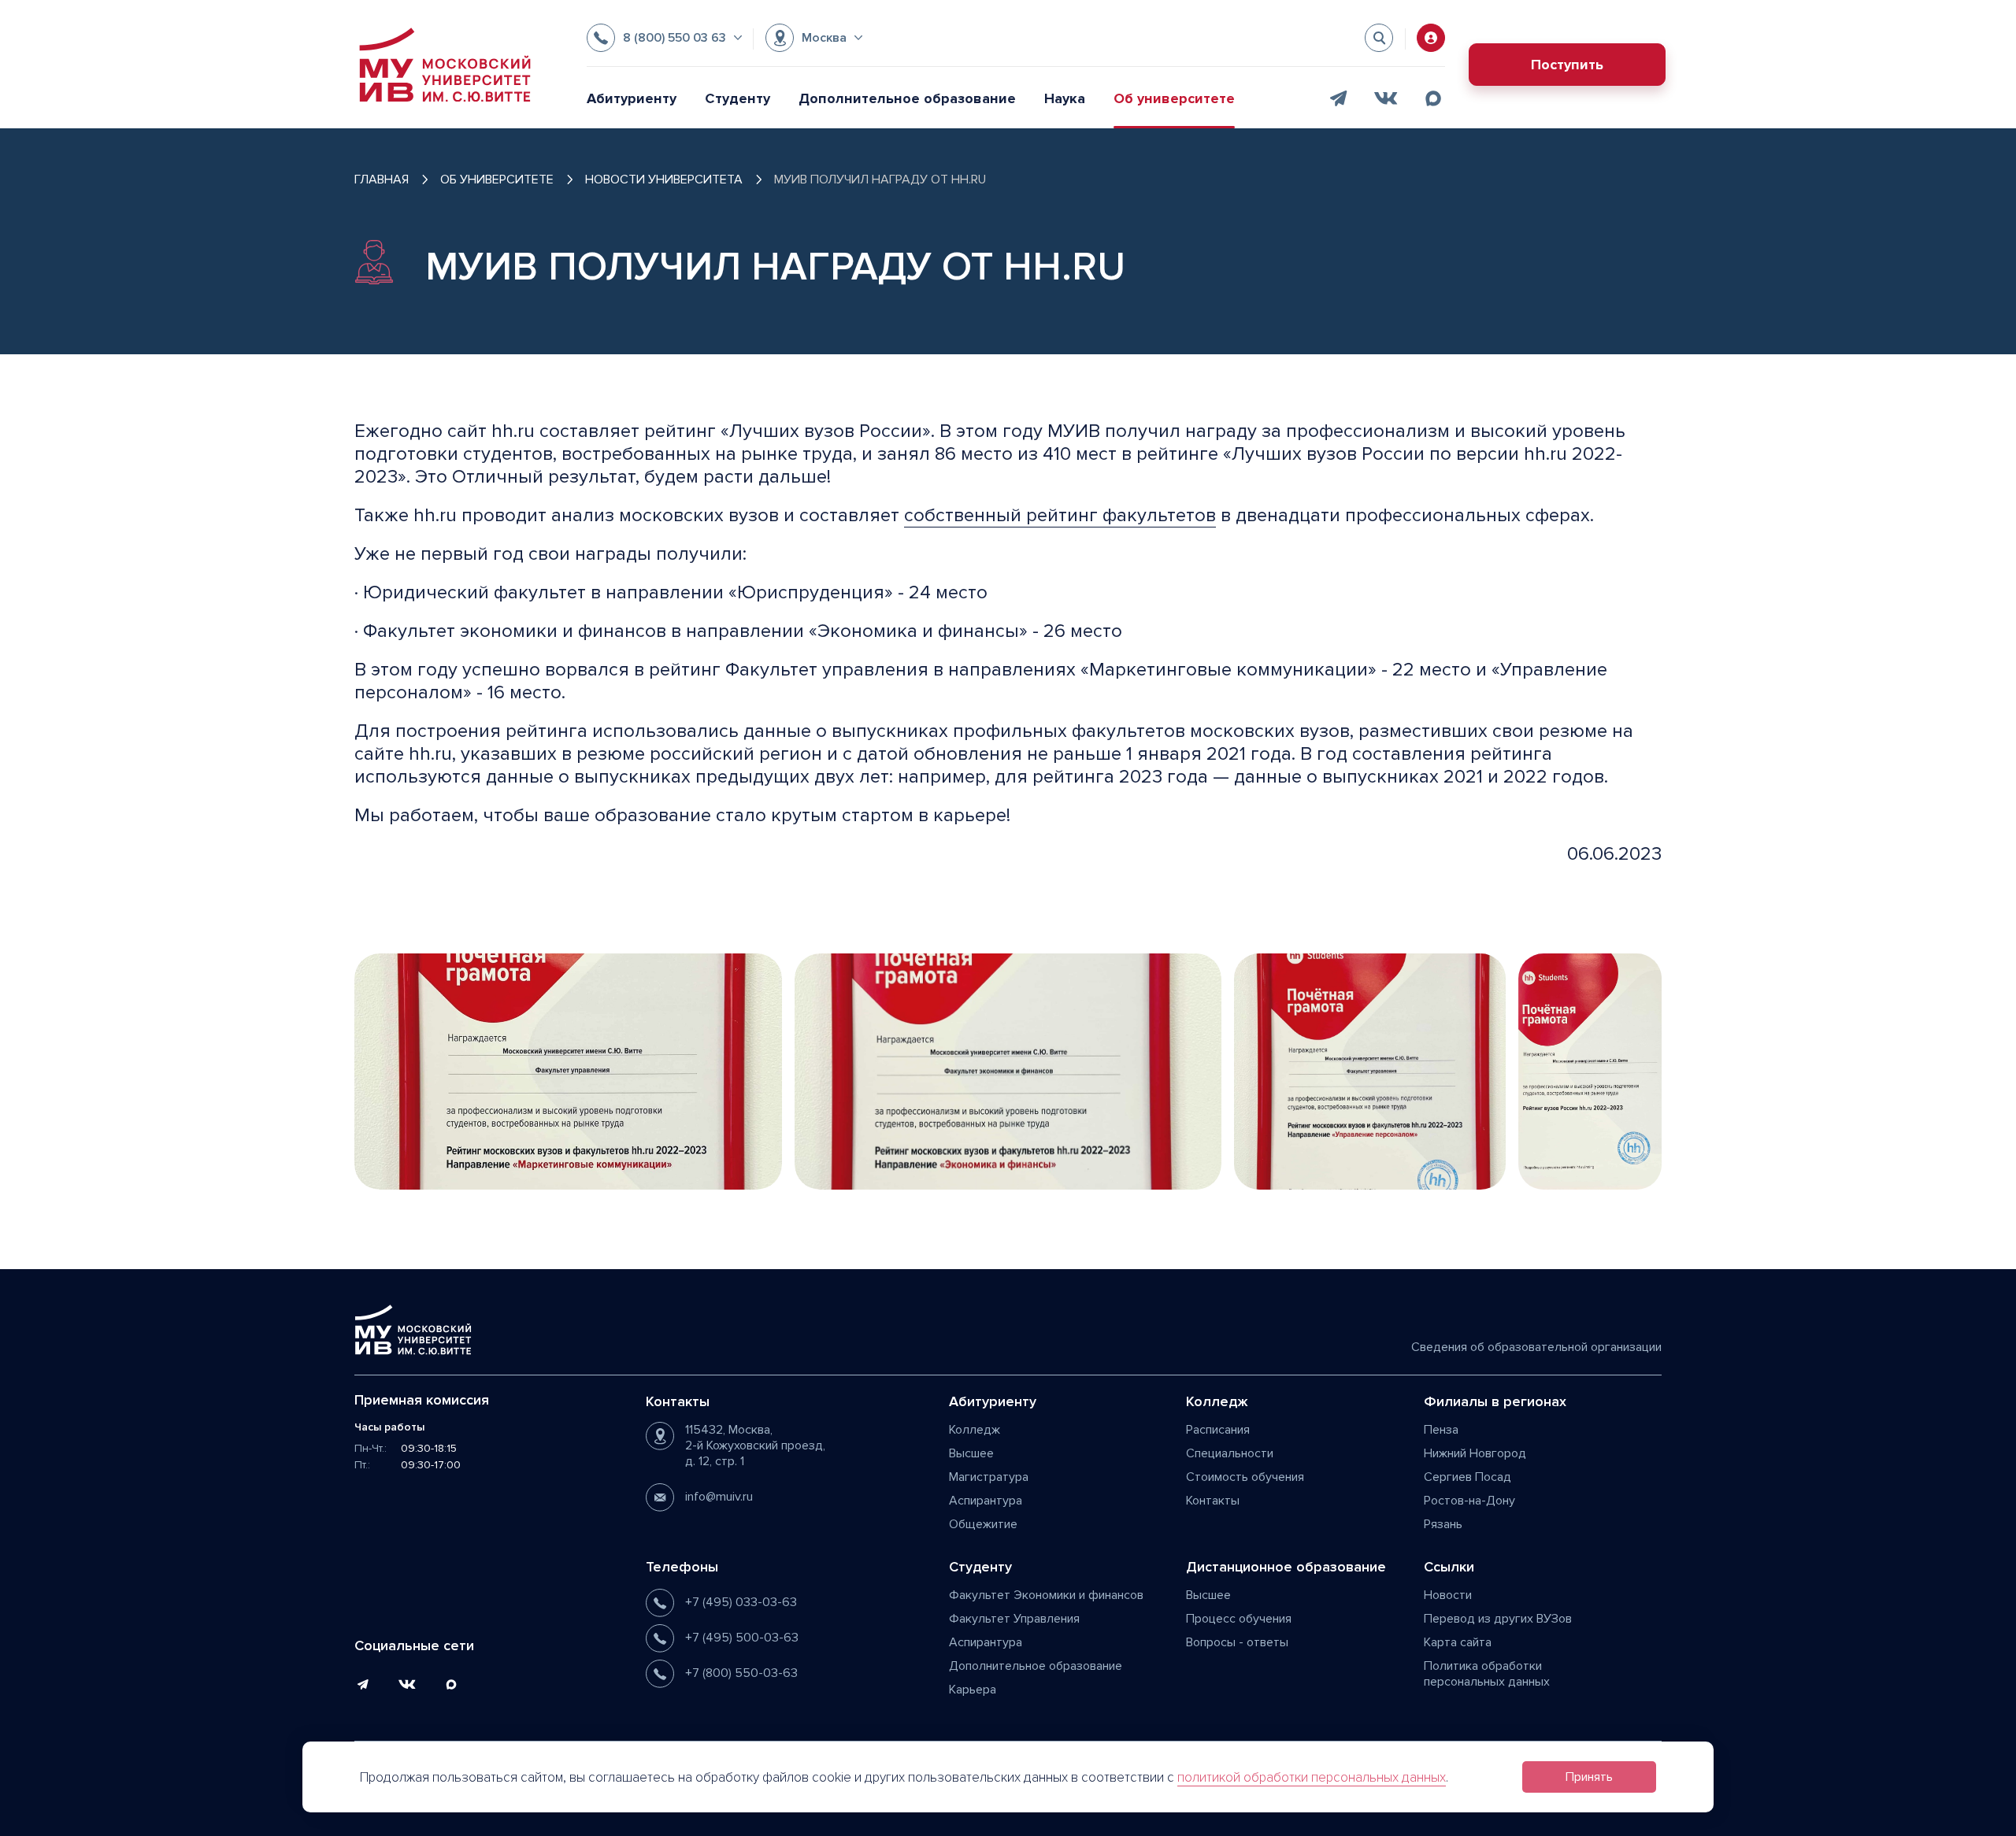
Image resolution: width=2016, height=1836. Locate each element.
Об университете (1174, 98)
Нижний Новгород (1475, 1453)
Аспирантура (986, 1501)
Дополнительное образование (907, 98)
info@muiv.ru (719, 1497)
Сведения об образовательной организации (1536, 1347)
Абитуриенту (632, 98)
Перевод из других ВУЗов (1498, 1619)
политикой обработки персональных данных (1312, 1777)
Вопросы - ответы (1237, 1642)
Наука (1065, 98)
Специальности (1230, 1453)
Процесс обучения (1239, 1619)
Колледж (975, 1430)
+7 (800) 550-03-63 (741, 1673)
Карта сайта (1458, 1642)
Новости (1448, 1595)
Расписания (1218, 1430)
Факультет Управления (1014, 1619)
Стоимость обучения (1245, 1477)
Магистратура (989, 1477)
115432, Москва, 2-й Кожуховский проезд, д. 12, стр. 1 (755, 1445)
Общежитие (983, 1524)
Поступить (1567, 65)
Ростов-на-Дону (1469, 1501)
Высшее (971, 1453)
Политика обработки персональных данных (1487, 1674)
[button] (664, 38)
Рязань (1443, 1524)
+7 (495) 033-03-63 (741, 1602)
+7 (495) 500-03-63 (742, 1638)
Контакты (1213, 1501)
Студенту (737, 98)
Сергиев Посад (1468, 1477)
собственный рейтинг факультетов (1060, 515)
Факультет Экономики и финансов (1046, 1595)
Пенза (1441, 1430)
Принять (1589, 1777)
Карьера (973, 1690)
